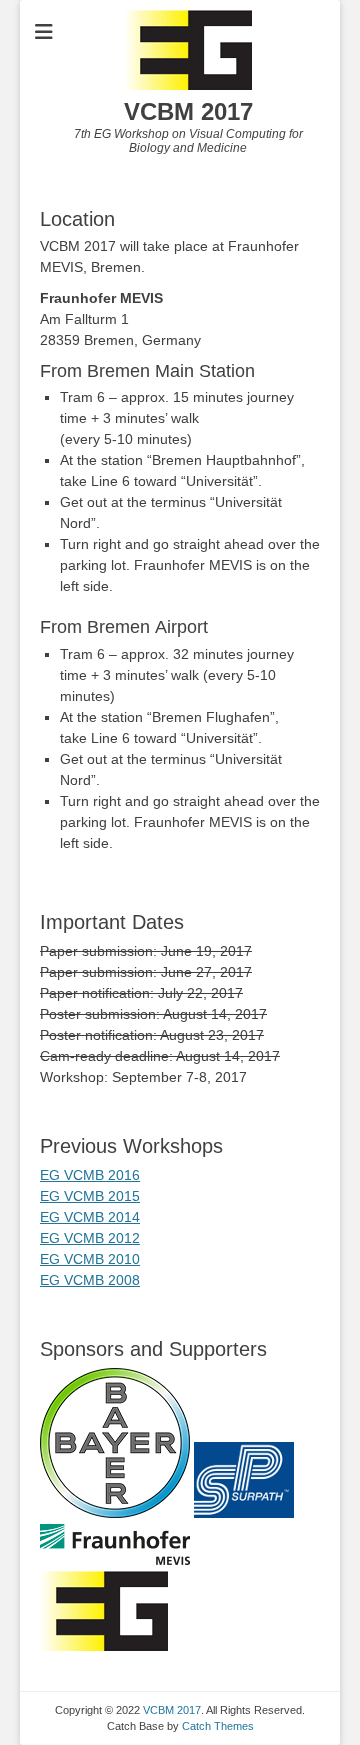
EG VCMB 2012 (90, 1238)
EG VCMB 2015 (90, 1196)
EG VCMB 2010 (90, 1259)
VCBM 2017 (188, 111)
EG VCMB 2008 (90, 1280)
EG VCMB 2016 (90, 1175)
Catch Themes (218, 1726)
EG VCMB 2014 (90, 1217)
